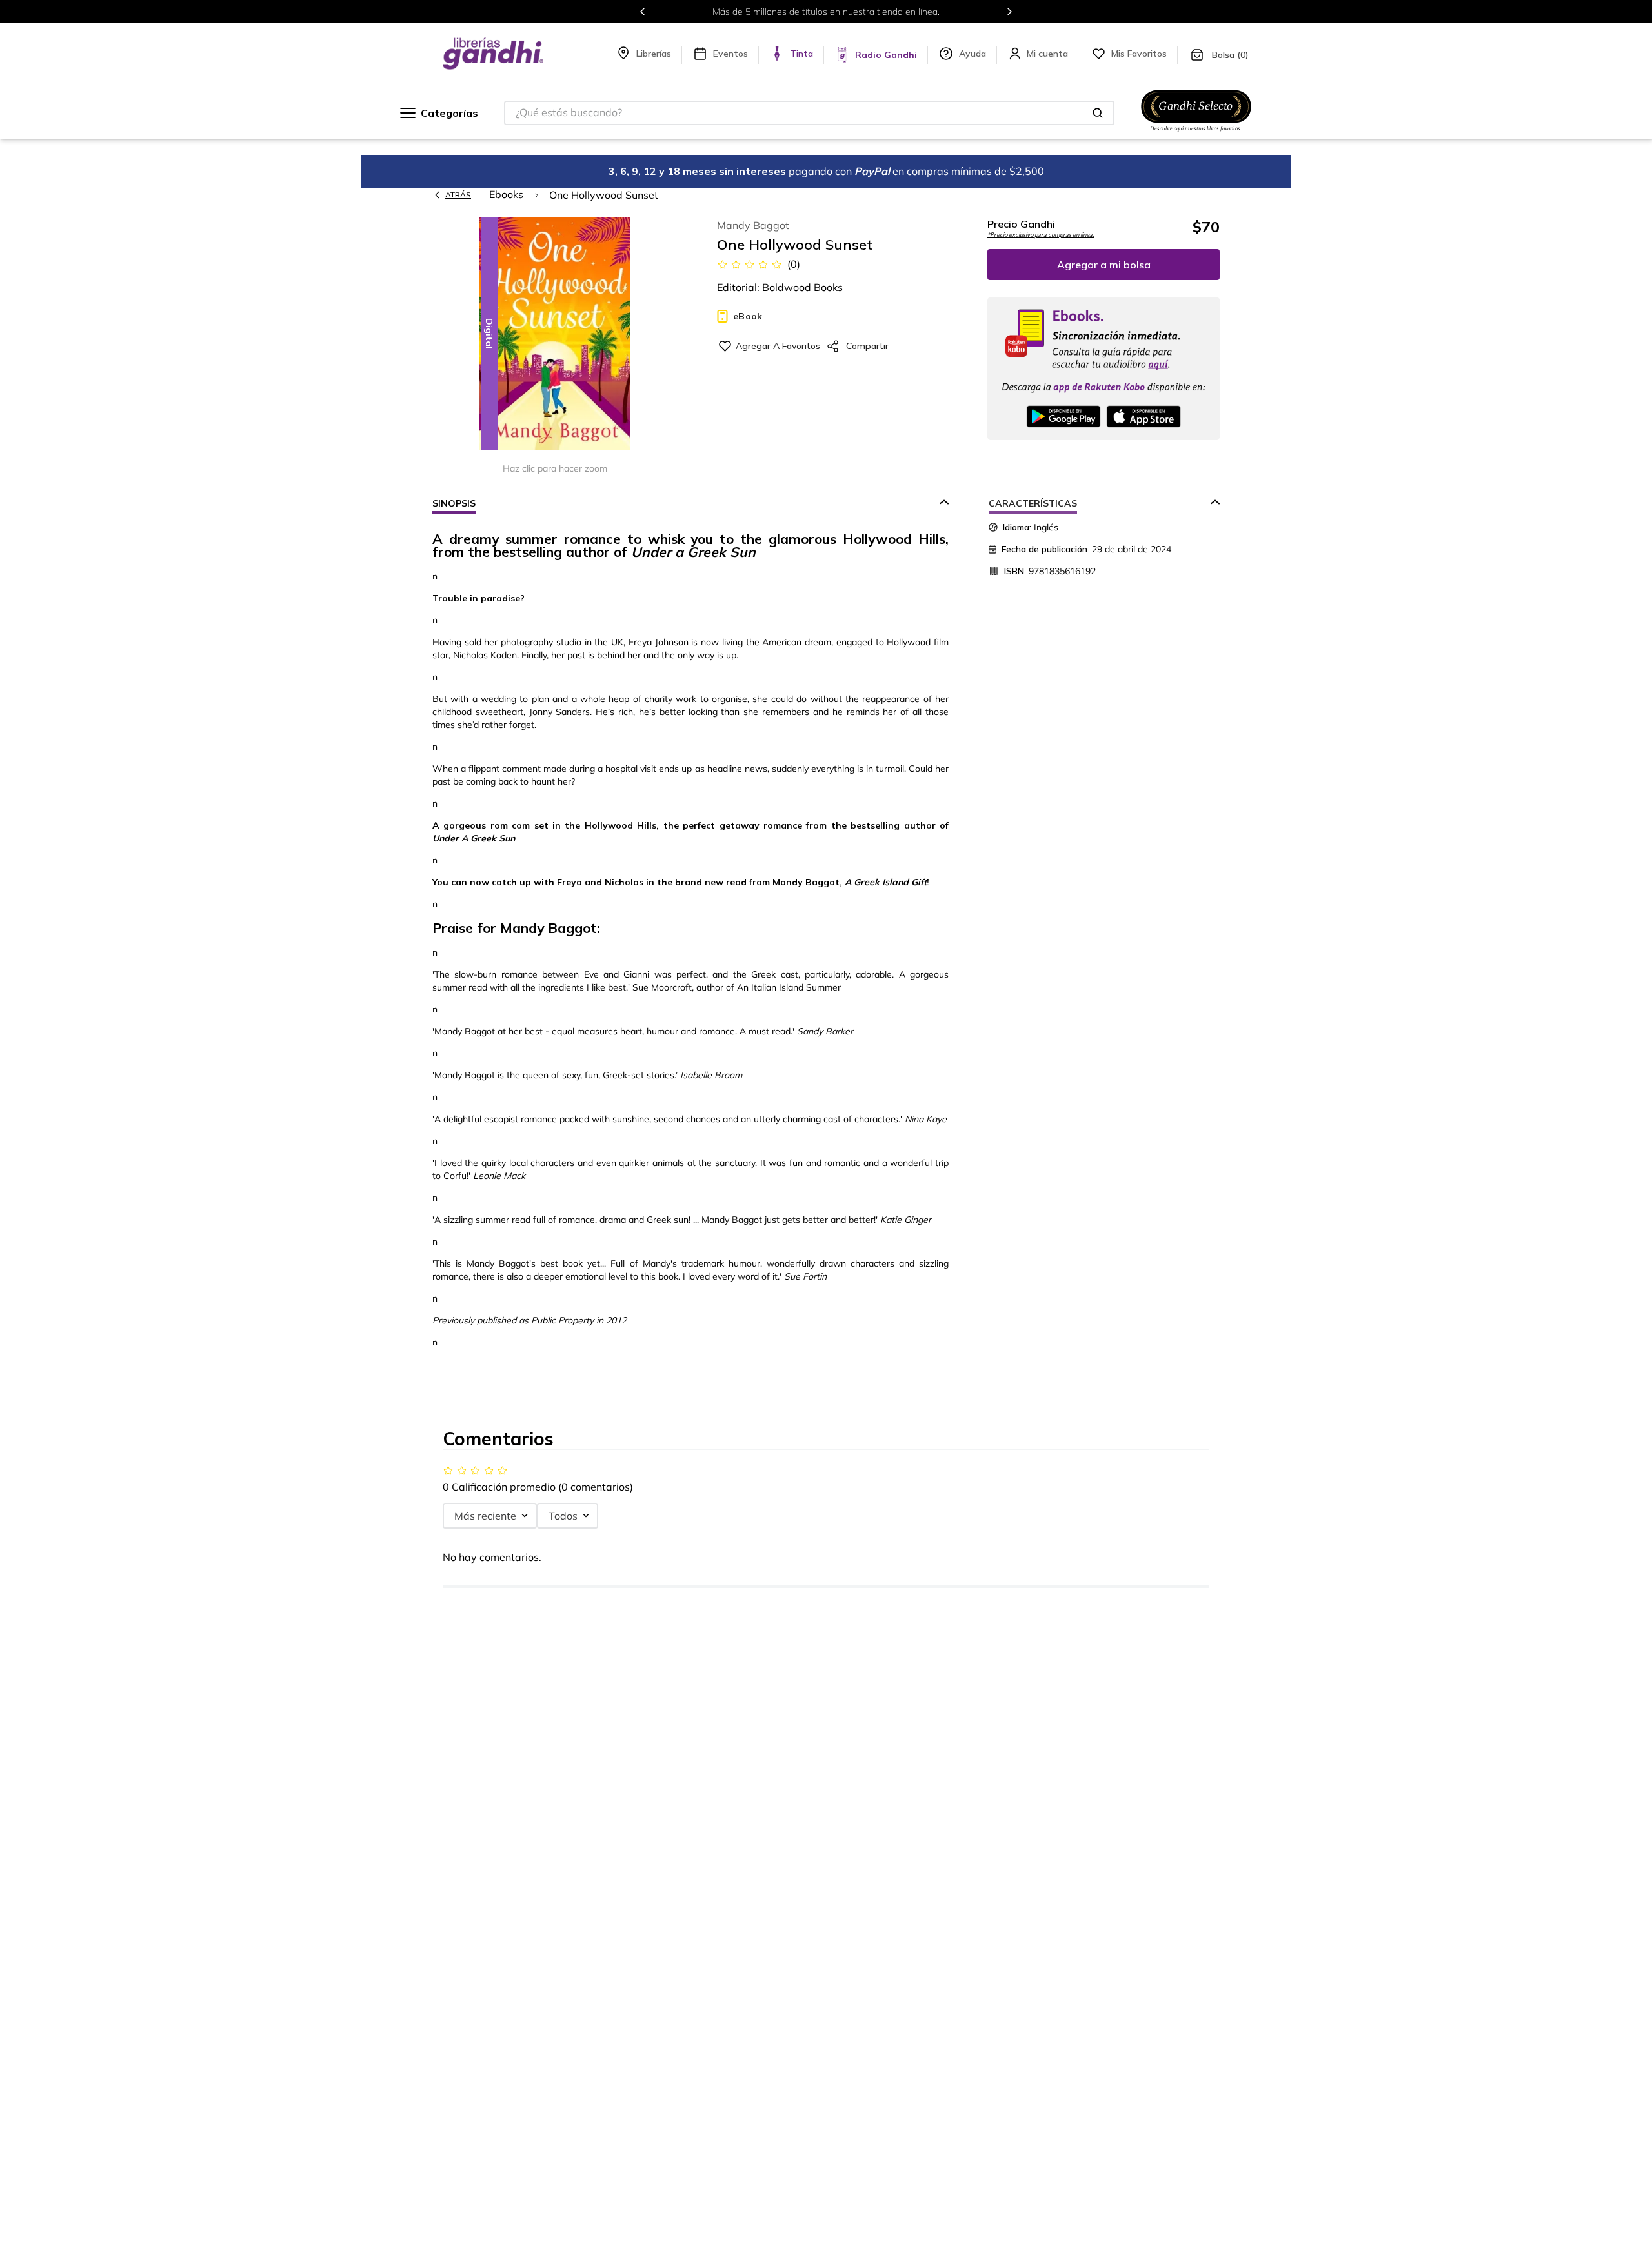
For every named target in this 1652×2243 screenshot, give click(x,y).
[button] (555, 335)
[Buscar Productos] (1098, 113)
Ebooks (506, 194)
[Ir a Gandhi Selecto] (1196, 134)
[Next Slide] (1009, 12)
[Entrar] (1049, 54)
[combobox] (809, 113)
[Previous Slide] (643, 12)
